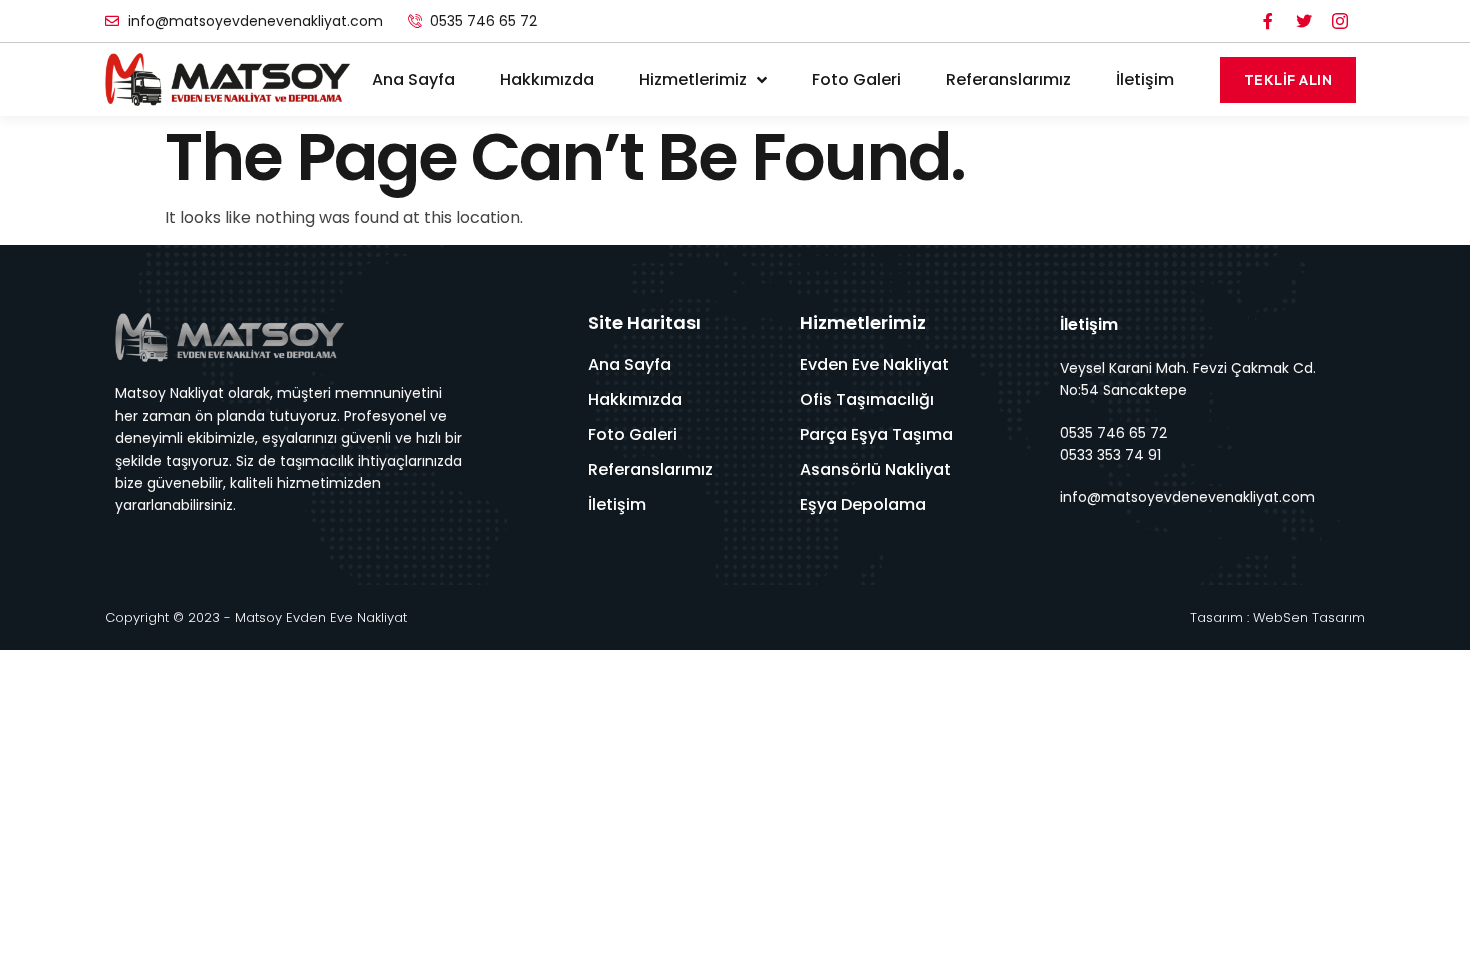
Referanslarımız (1008, 79)
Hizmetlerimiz (693, 79)
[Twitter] (1304, 21)
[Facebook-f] (1268, 21)
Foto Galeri (856, 79)
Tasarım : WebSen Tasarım (1277, 617)
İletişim (1145, 79)
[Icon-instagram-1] (1340, 21)
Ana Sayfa (413, 79)
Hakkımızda (547, 79)
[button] (1288, 80)
